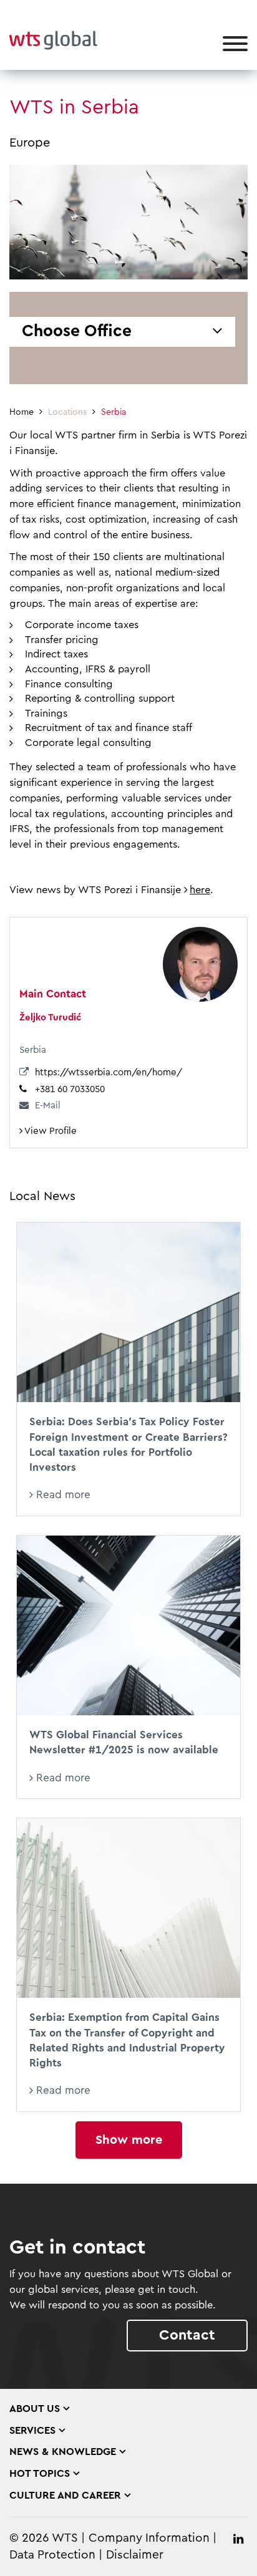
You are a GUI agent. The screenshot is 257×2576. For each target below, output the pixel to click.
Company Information (149, 2538)
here (200, 890)
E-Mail (48, 1106)
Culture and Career (65, 2496)
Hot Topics (40, 2474)
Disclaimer (135, 2555)
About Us (35, 2409)
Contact (187, 2335)
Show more (129, 2140)
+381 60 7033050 (70, 1089)
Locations (67, 412)
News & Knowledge (63, 2452)
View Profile (50, 1131)
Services (32, 2431)
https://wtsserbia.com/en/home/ (109, 1073)
